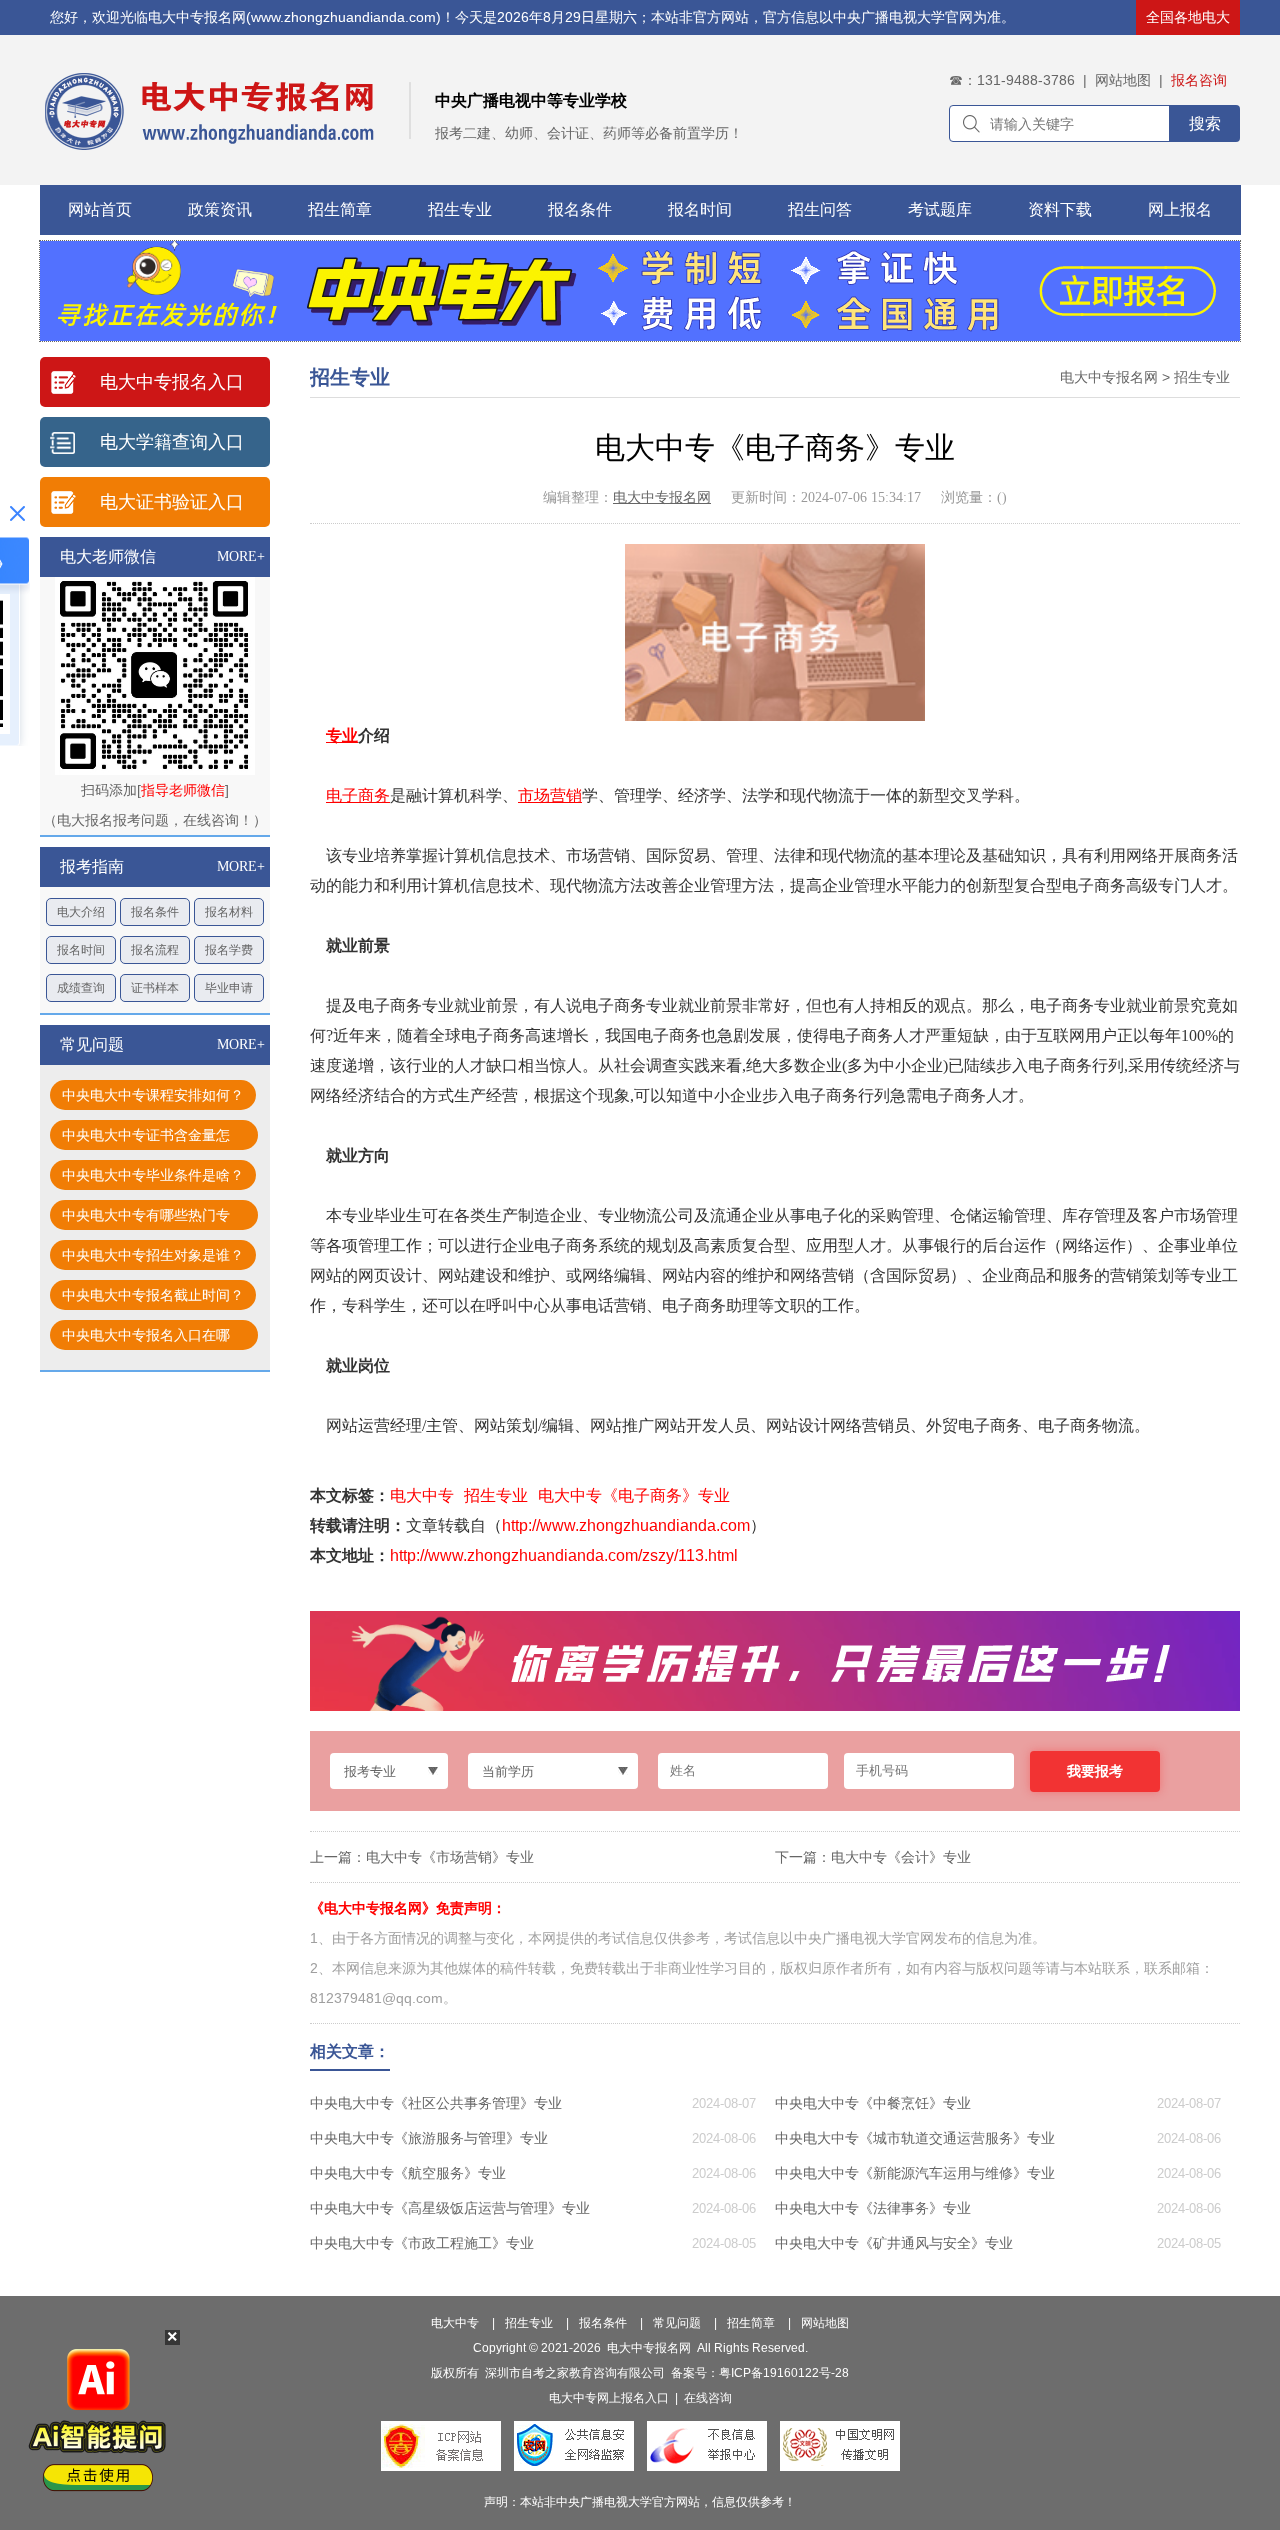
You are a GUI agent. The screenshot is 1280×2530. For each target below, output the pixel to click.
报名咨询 (1199, 80)
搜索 (1205, 123)
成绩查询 (81, 988)
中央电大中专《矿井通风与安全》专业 (894, 2243)
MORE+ (241, 556)
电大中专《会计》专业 (901, 1857)
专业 (342, 735)
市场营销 (550, 795)
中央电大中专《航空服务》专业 (408, 2173)
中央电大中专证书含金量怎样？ (146, 1138)
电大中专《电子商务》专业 (634, 1495)
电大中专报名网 (1109, 377)
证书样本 (155, 988)
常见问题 (677, 2323)
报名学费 (229, 950)
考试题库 (940, 209)
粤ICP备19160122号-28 (784, 2373)
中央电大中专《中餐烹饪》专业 (873, 2103)
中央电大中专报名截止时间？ (153, 1295)
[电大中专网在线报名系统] (640, 336)
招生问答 (820, 209)
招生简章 (340, 209)
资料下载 (1060, 209)
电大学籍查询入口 (172, 442)
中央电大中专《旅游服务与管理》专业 (429, 2138)
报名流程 (155, 950)
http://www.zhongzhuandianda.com (626, 1525)
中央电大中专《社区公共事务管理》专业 (436, 2103)
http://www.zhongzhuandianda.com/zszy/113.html (564, 1555)
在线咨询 (708, 2398)
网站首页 (100, 209)
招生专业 (460, 209)
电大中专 (422, 1495)
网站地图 (1123, 80)
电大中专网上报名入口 (609, 2398)
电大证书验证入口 (172, 502)
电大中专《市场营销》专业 (450, 1857)
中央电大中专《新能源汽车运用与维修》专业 (915, 2173)
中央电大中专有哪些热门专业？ (146, 1218)
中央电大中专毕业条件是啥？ (153, 1175)
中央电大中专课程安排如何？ (153, 1095)
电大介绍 (81, 912)
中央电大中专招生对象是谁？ (153, 1255)
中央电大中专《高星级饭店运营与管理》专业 (450, 2208)
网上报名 (1180, 209)
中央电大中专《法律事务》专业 (873, 2208)
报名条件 (580, 209)
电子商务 (358, 795)
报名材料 (229, 912)
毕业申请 (229, 988)
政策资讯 (220, 209)
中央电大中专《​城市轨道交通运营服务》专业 (915, 2138)
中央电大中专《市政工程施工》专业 (422, 2243)
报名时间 (700, 209)
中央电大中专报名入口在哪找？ (146, 1338)
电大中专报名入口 (172, 382)
